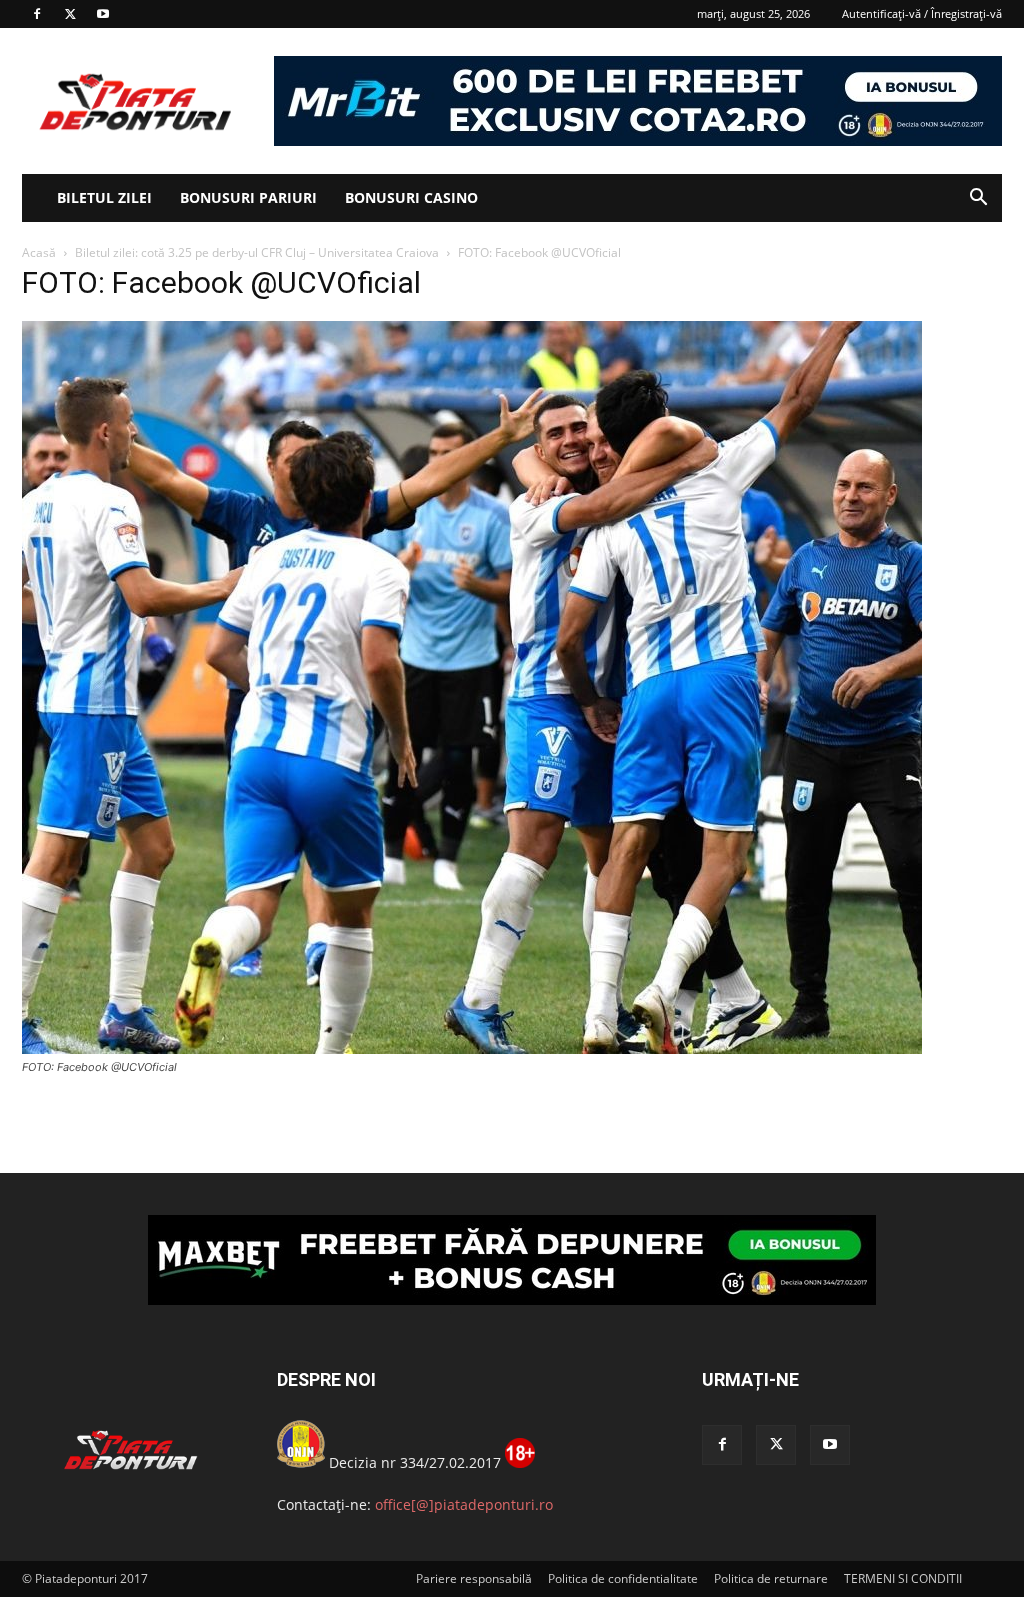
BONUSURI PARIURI (248, 197)
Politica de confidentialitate (623, 1578)
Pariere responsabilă (474, 1578)
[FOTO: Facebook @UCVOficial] (472, 1048)
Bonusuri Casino (411, 197)
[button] (978, 199)
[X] (70, 14)
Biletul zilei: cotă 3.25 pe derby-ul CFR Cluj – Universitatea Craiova (257, 252)
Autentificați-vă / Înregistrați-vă (922, 13)
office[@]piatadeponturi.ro (464, 1504)
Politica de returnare (771, 1578)
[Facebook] (37, 14)
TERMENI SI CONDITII (903, 1578)
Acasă (39, 252)
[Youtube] (103, 14)
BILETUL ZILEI (104, 197)
